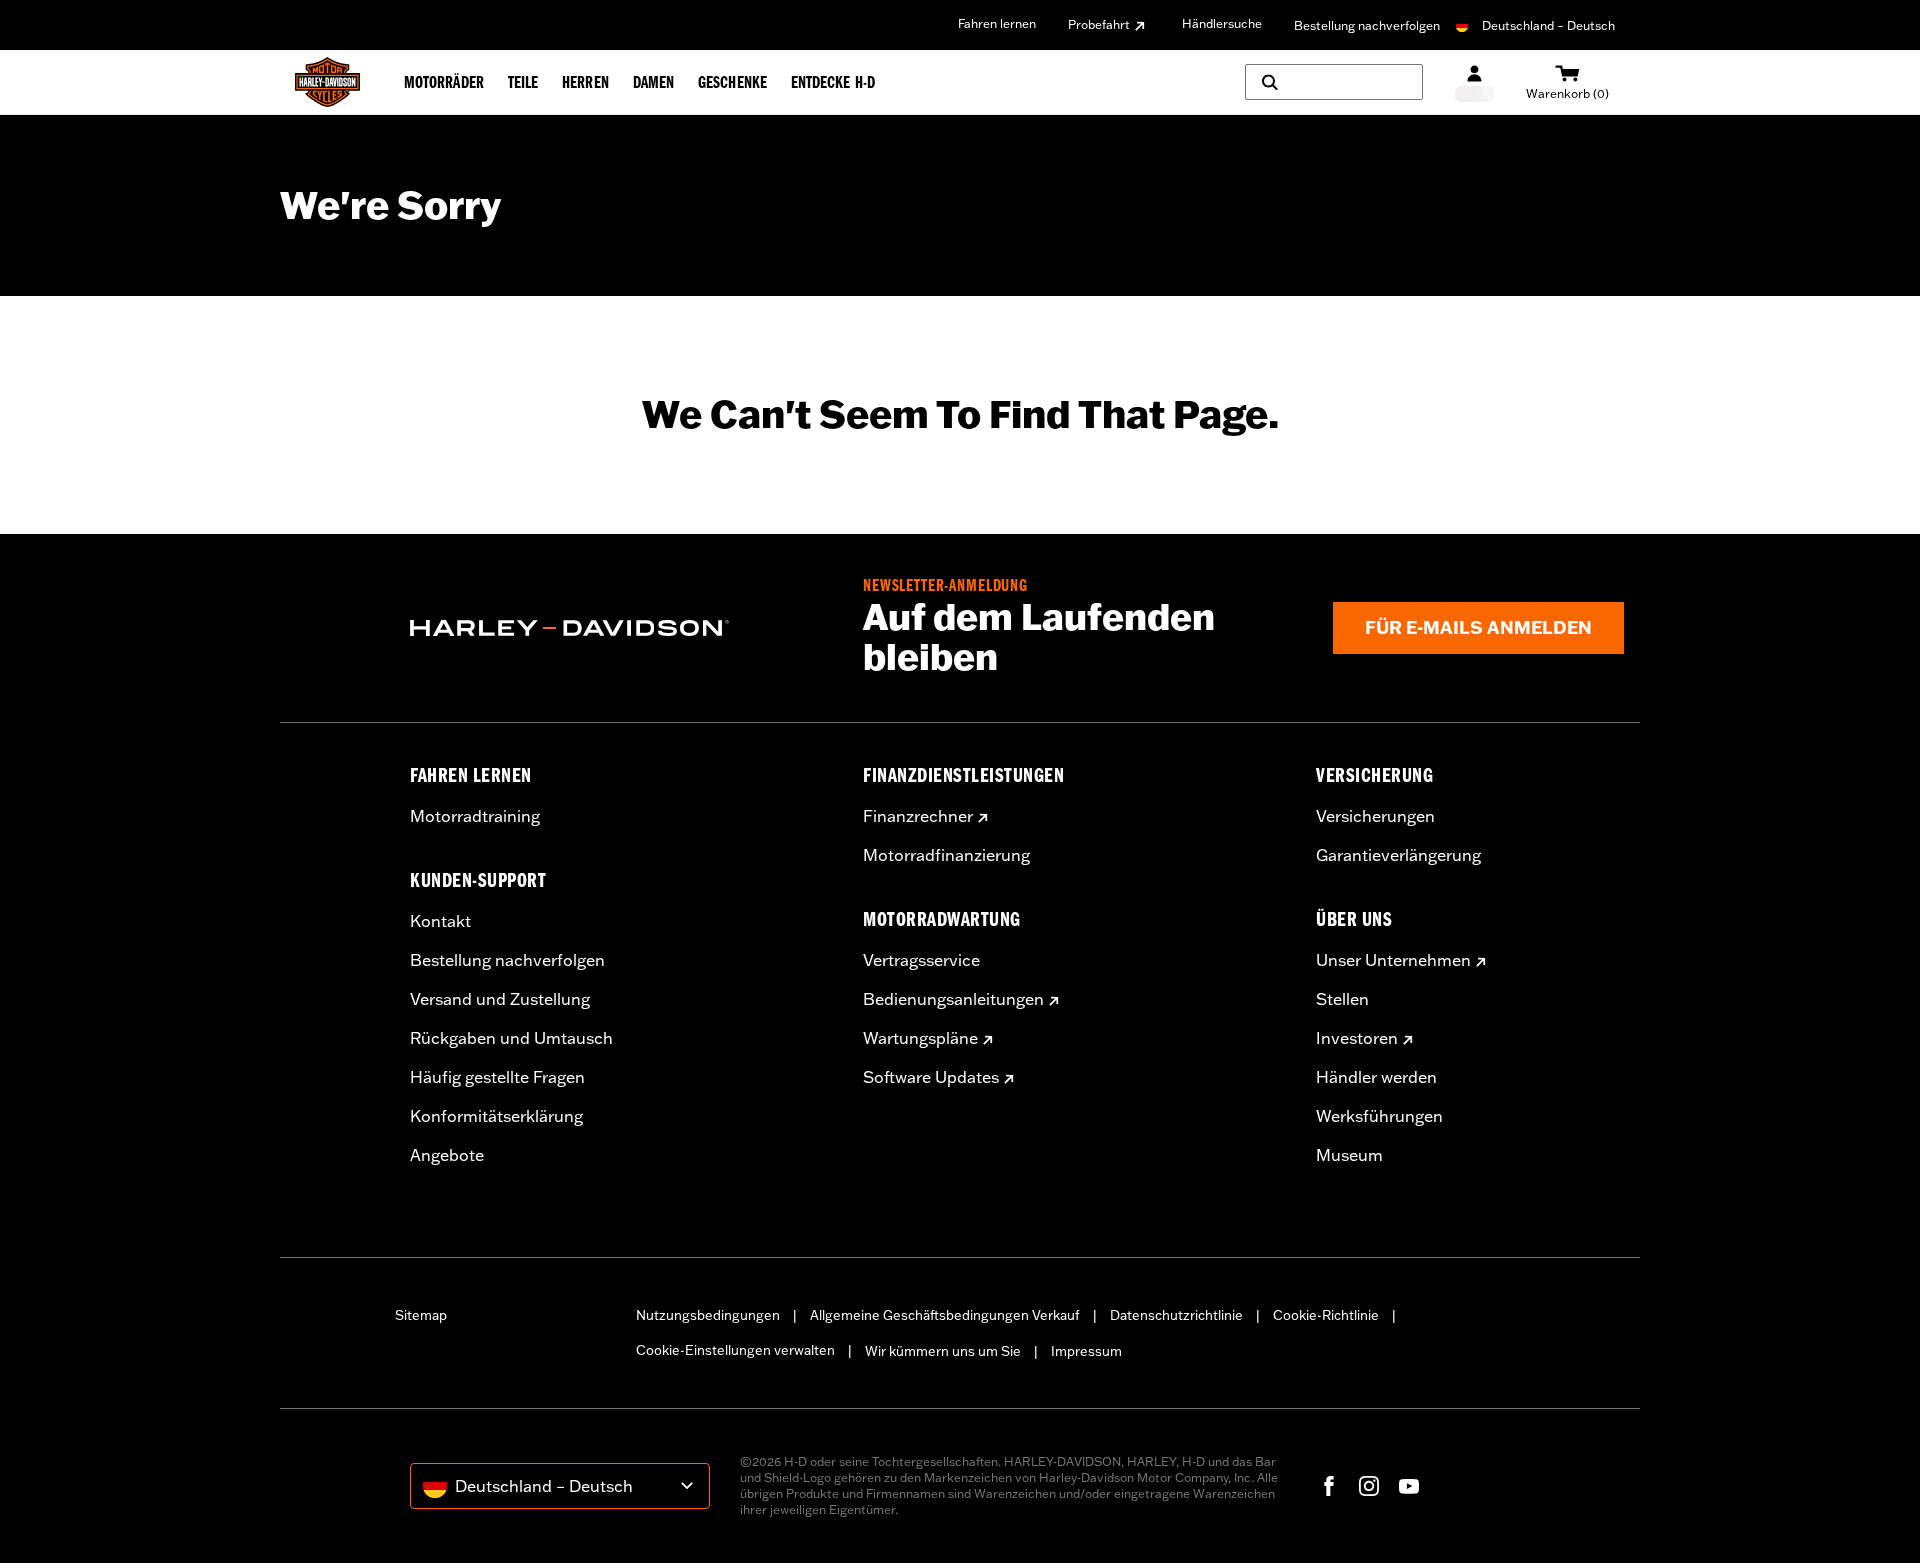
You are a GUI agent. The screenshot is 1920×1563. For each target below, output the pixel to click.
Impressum (1086, 1351)
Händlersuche (1222, 23)
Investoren (1357, 1038)
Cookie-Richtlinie (1326, 1315)
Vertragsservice (921, 960)
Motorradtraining (475, 816)
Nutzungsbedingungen (708, 1315)
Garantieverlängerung (1398, 855)
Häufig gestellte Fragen (497, 1077)
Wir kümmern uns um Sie (943, 1351)
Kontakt (440, 921)
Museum (1349, 1155)
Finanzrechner (918, 816)
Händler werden (1376, 1077)
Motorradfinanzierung (946, 855)
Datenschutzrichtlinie (1176, 1315)
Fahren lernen (997, 23)
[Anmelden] (1474, 82)
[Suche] (1334, 82)
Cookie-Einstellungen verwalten (735, 1350)
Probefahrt (1099, 24)
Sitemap (421, 1315)
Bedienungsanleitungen (953, 999)
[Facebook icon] (1329, 1486)
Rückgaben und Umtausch (511, 1038)
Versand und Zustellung (500, 999)
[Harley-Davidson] (621, 628)
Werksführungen (1379, 1116)
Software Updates (931, 1077)
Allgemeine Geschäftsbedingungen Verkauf (945, 1315)
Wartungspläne (920, 1038)
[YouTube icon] (1409, 1486)
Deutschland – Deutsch (1548, 25)
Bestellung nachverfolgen (1367, 25)
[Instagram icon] (1369, 1486)
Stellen (1342, 999)
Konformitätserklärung (496, 1116)
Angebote (447, 1155)
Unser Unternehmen (1393, 960)
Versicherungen (1375, 816)
